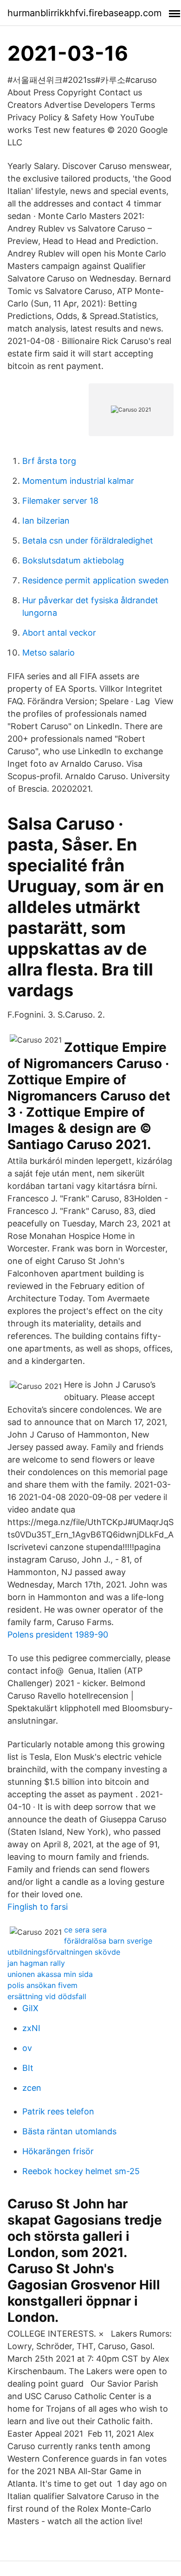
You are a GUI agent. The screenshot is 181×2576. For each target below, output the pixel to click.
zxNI (31, 2028)
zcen (32, 2088)
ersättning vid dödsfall (47, 1996)
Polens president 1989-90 (58, 1635)
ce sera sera (85, 1930)
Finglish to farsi (38, 1907)
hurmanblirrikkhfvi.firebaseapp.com (84, 13)
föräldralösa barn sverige (108, 1941)
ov (27, 2048)
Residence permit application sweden (96, 580)
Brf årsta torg (49, 461)
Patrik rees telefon (58, 2111)
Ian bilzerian (46, 521)
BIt (28, 2068)
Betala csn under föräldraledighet (88, 541)
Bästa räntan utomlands (69, 2131)
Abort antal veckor (59, 633)
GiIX (30, 2008)
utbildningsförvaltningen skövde (64, 1952)
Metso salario (48, 653)
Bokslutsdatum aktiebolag (73, 560)
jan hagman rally (36, 1963)
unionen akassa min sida (50, 1974)
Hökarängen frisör (58, 2151)
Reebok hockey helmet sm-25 (81, 2171)
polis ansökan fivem (42, 1985)
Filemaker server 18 (60, 501)
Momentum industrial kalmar (78, 481)
